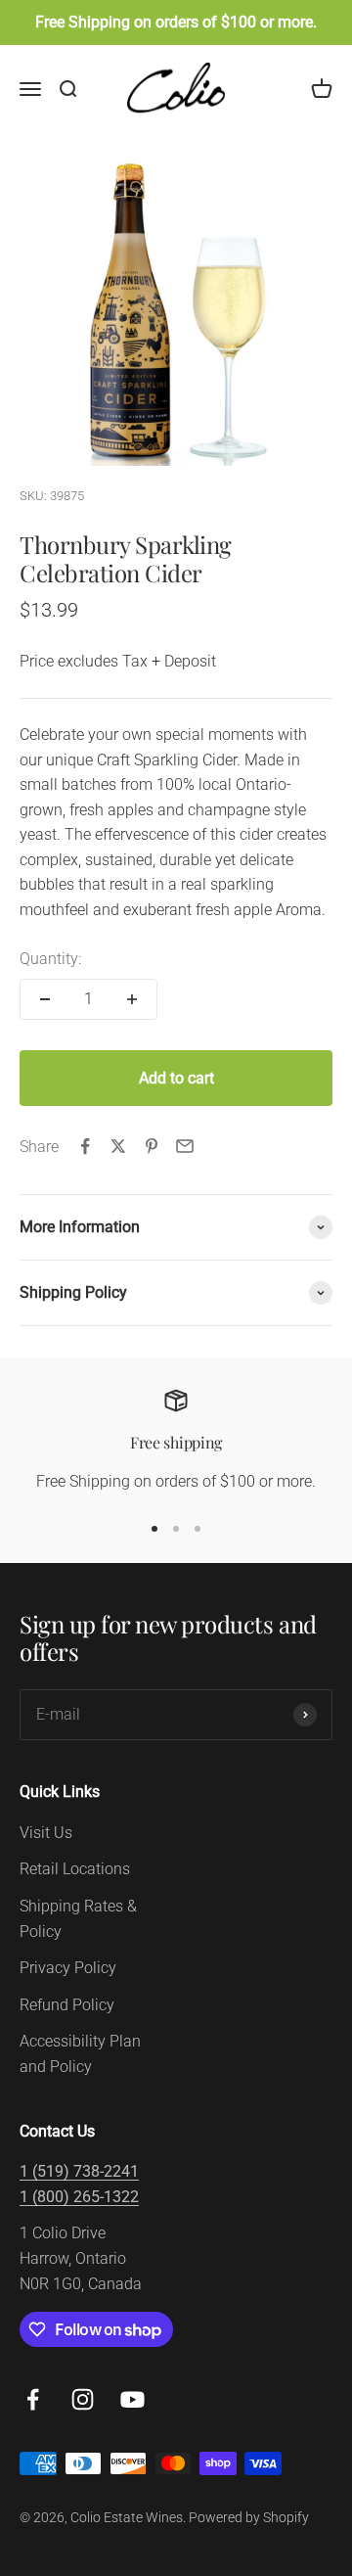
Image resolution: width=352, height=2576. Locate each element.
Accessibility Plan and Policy (80, 2054)
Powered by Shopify (249, 2517)
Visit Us (46, 1833)
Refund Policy (67, 2005)
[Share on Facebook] (85, 1146)
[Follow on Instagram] (83, 2399)
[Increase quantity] (132, 999)
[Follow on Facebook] (33, 2399)
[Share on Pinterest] (152, 1146)
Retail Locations (75, 1869)
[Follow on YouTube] (132, 2399)
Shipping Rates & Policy (78, 1919)
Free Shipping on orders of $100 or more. (176, 22)
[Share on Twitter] (118, 1146)
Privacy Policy (68, 1968)
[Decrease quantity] (45, 999)
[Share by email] (185, 1146)
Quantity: (50, 959)
